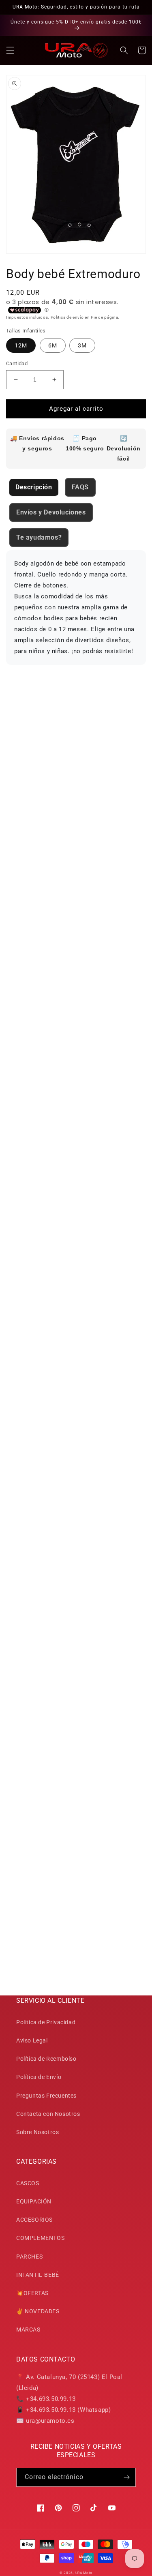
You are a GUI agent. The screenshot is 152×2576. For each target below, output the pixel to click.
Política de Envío (39, 2077)
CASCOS (28, 2183)
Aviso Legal (32, 2040)
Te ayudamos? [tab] (39, 537)
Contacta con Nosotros (48, 2114)
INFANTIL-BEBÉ (38, 2275)
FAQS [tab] (80, 487)
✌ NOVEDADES (38, 2311)
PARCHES (29, 2257)
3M (82, 345)
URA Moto (84, 2573)
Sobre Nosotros (37, 2132)
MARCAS (28, 2330)
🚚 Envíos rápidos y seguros (37, 443)
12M (21, 345)
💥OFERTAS (32, 2293)
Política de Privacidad (46, 2022)
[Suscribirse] (126, 2477)
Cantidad (17, 363)
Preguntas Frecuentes (46, 2096)
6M (53, 345)
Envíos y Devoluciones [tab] (51, 512)
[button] (10, 50)
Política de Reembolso (46, 2059)
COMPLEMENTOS (40, 2238)
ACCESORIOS (34, 2220)
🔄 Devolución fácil (124, 448)
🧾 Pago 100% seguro (85, 443)
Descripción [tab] (34, 487)
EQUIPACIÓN (34, 2201)
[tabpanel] (76, 608)
